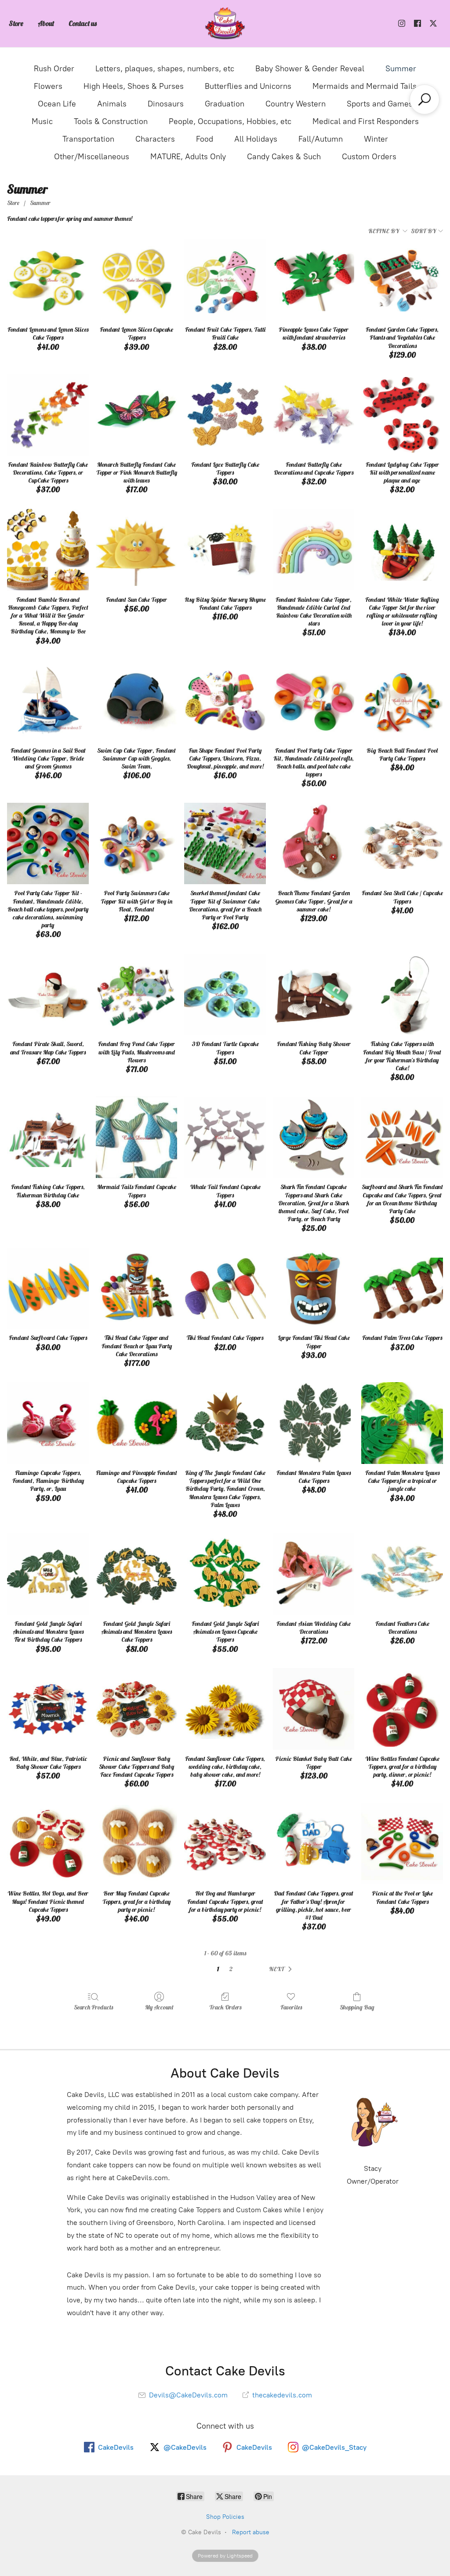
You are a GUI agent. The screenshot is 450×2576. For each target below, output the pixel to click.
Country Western (296, 104)
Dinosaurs (166, 104)
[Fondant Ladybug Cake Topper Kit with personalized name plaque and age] (402, 415)
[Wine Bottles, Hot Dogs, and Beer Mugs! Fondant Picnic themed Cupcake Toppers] (48, 1844)
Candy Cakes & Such (284, 157)
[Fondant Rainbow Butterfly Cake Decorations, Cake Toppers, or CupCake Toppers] (48, 415)
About (46, 23)
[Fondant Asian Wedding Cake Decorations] (314, 1574)
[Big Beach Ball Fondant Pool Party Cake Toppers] (402, 701)
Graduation (225, 104)
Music (42, 121)
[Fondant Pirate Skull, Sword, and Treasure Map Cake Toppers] (48, 995)
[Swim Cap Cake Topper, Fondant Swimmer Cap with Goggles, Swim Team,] (137, 701)
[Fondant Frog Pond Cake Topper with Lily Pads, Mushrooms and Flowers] (137, 995)
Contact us (83, 23)
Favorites (291, 2007)
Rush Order (54, 69)
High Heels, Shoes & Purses (134, 86)
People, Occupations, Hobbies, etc (230, 121)
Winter (376, 139)
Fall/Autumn (321, 139)
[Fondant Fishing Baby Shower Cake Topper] (314, 995)
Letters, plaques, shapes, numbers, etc (165, 69)
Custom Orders (369, 157)
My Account (159, 2007)
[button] (282, 1969)
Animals (112, 104)
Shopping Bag (357, 2007)
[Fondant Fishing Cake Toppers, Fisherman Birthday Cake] (48, 1138)
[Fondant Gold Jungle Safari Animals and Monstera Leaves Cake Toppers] (137, 1574)
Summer (401, 69)
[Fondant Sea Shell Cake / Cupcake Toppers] (402, 844)
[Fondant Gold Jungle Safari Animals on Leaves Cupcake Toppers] (225, 1574)
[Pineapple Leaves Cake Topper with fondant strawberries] (314, 280)
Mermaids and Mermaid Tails (365, 86)
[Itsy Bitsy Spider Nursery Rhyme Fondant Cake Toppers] (225, 550)
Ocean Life (57, 104)
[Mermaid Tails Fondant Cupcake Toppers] (137, 1138)
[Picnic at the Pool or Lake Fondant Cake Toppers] (402, 1844)
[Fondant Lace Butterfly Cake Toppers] (225, 415)
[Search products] (425, 99)
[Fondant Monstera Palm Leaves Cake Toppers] (314, 1423)
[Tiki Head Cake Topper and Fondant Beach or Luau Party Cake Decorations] (137, 1288)
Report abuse (251, 2532)
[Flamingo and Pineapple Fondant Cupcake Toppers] (137, 1423)
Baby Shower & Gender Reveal (310, 69)
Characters (155, 139)
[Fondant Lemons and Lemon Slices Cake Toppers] (48, 280)
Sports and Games (380, 104)
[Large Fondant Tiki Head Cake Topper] (314, 1288)
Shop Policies (225, 2517)
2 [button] (231, 1969)
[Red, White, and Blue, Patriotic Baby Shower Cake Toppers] (48, 1709)
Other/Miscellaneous (92, 157)
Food (205, 139)
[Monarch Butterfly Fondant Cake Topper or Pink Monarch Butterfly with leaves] (137, 415)
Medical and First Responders (366, 121)
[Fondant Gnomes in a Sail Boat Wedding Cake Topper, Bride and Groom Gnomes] (48, 701)
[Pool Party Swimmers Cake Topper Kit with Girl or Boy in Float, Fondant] (137, 844)
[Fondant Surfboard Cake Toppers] (48, 1288)
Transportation (88, 139)
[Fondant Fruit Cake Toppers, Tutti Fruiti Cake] (225, 280)
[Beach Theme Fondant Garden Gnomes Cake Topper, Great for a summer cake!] (314, 844)
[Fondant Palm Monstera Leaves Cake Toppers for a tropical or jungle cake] (402, 1423)
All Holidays (256, 139)
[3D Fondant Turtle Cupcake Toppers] (225, 995)
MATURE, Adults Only (188, 157)
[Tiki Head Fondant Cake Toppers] (225, 1288)
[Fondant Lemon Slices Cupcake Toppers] (137, 280)
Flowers (48, 86)
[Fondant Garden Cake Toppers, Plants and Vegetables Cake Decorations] (402, 280)
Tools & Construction (111, 121)
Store (16, 23)
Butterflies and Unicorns (248, 86)
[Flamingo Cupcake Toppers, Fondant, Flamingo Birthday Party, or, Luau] (48, 1423)
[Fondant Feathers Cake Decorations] (402, 1574)
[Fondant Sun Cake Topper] (137, 550)
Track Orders (225, 2007)
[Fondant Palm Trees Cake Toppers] (402, 1288)
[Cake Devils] (225, 24)
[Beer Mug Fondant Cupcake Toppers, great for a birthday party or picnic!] (137, 1844)
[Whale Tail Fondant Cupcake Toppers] (225, 1138)
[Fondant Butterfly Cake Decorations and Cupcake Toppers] (314, 415)
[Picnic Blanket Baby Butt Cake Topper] (314, 1709)
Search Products (93, 2007)
